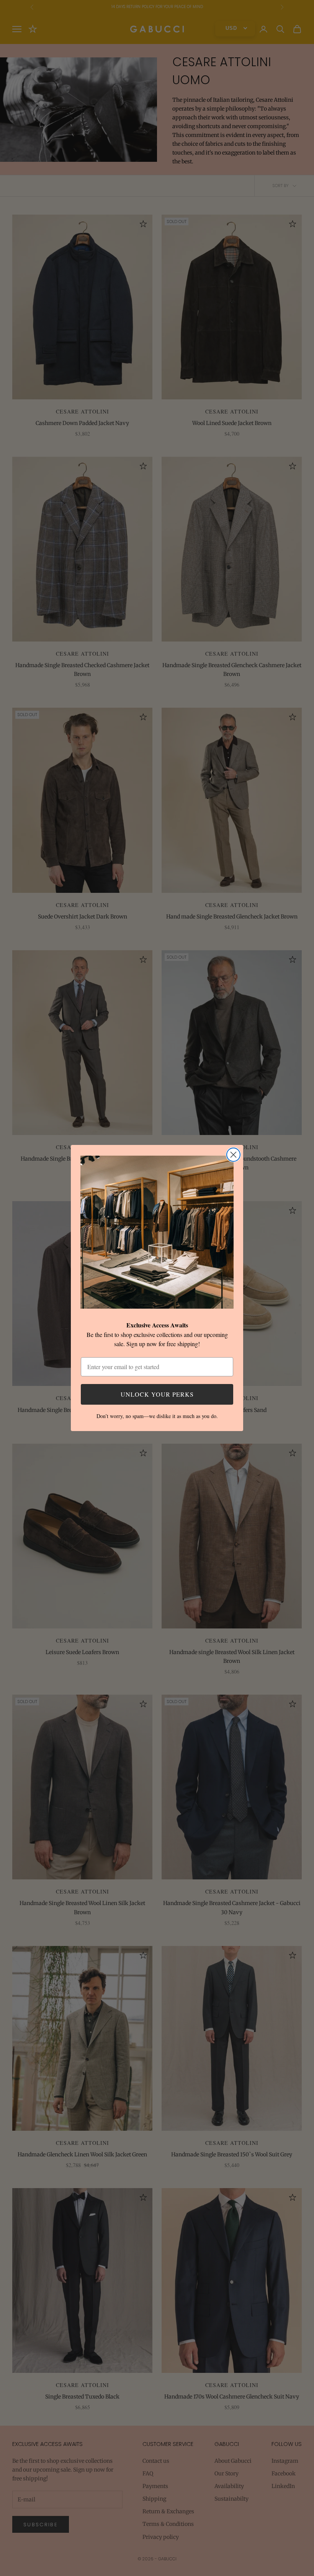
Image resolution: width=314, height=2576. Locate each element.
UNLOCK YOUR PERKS (157, 1394)
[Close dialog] (233, 1155)
